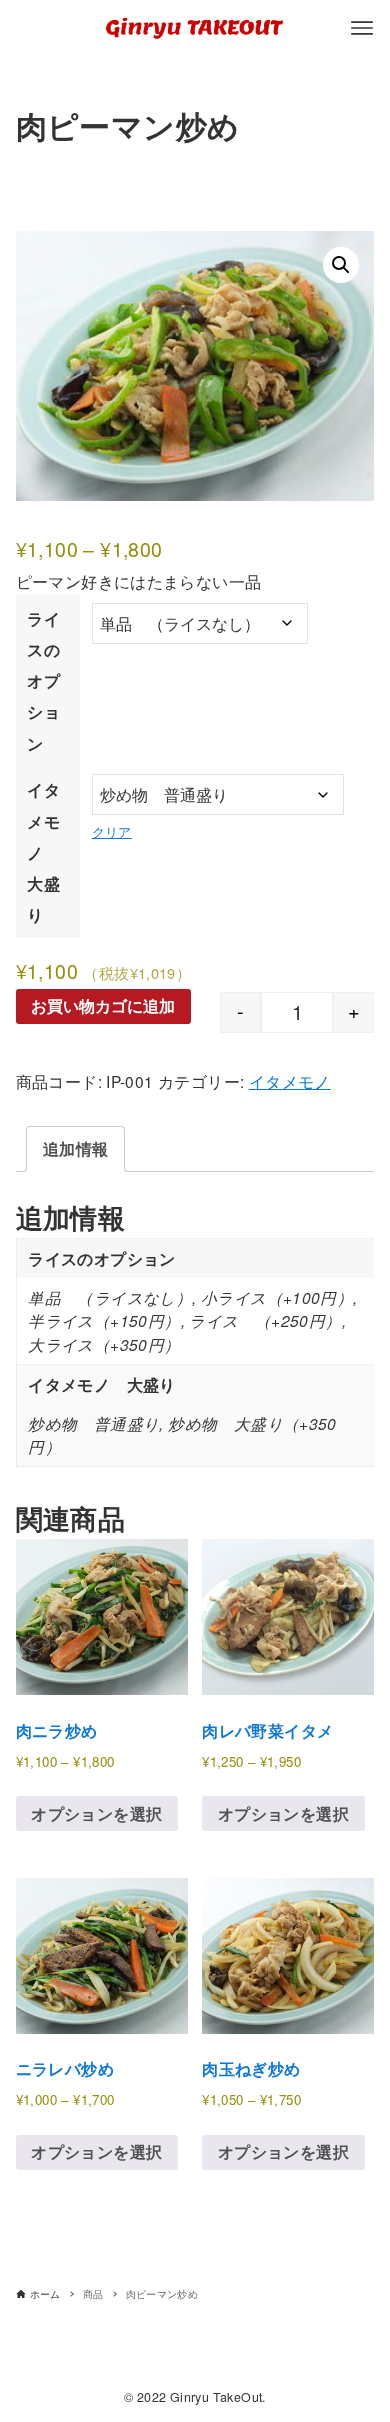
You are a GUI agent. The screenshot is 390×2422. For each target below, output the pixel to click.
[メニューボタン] (362, 28)
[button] (341, 265)
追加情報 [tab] (76, 1148)
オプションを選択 (96, 1813)
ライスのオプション (43, 681)
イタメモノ (290, 1081)
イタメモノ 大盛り (43, 852)
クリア (112, 831)
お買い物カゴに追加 (103, 1005)
